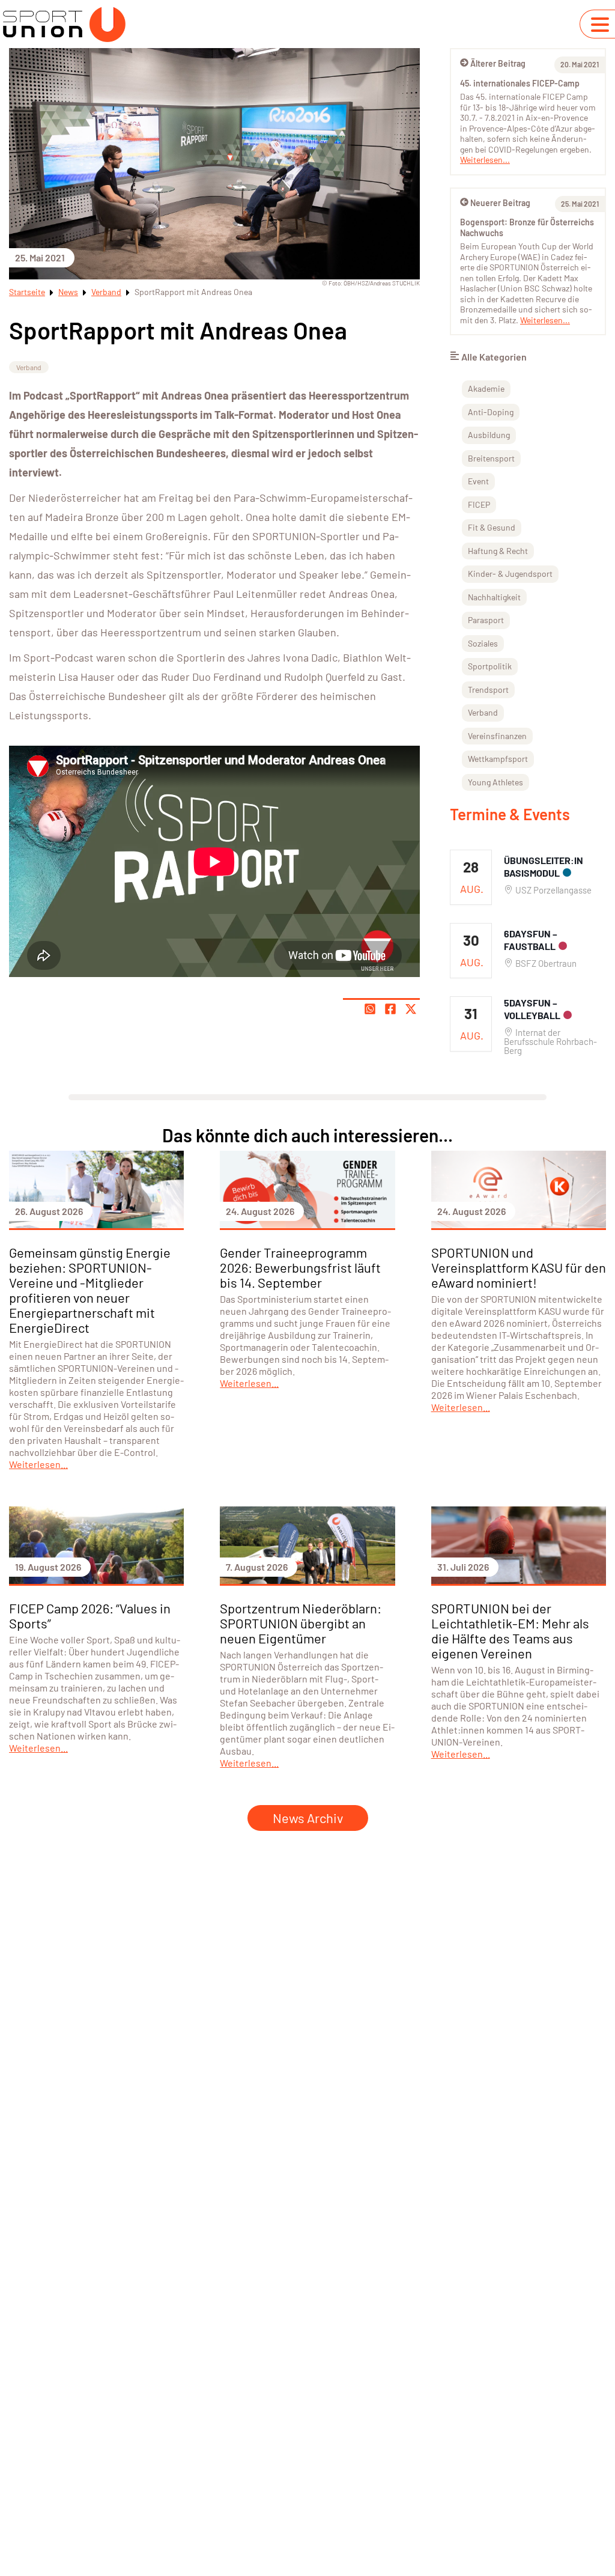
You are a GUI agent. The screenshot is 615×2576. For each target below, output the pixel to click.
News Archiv (308, 1818)
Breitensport (491, 458)
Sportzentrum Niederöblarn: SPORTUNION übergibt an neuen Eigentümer (301, 1623)
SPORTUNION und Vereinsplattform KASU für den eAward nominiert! (519, 1267)
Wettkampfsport (498, 759)
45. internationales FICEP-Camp (520, 83)
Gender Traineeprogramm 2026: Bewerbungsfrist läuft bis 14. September (300, 1267)
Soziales (483, 643)
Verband (106, 292)
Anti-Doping (491, 412)
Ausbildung (489, 435)
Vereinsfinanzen (497, 736)
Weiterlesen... (485, 160)
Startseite (27, 292)
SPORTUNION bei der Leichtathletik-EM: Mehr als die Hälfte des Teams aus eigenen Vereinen (510, 1631)
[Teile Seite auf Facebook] (390, 1009)
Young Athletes (495, 782)
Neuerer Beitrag (500, 203)
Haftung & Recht (498, 551)
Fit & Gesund (492, 527)
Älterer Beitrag (498, 63)
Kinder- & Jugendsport (510, 574)
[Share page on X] (411, 1009)
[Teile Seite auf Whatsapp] (370, 1009)
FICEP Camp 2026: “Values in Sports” (90, 1615)
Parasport (486, 620)
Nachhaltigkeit (494, 597)
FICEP (479, 504)
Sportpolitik (490, 666)
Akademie (486, 388)
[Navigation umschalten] (600, 25)
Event (478, 481)
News (68, 292)
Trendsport (488, 690)
